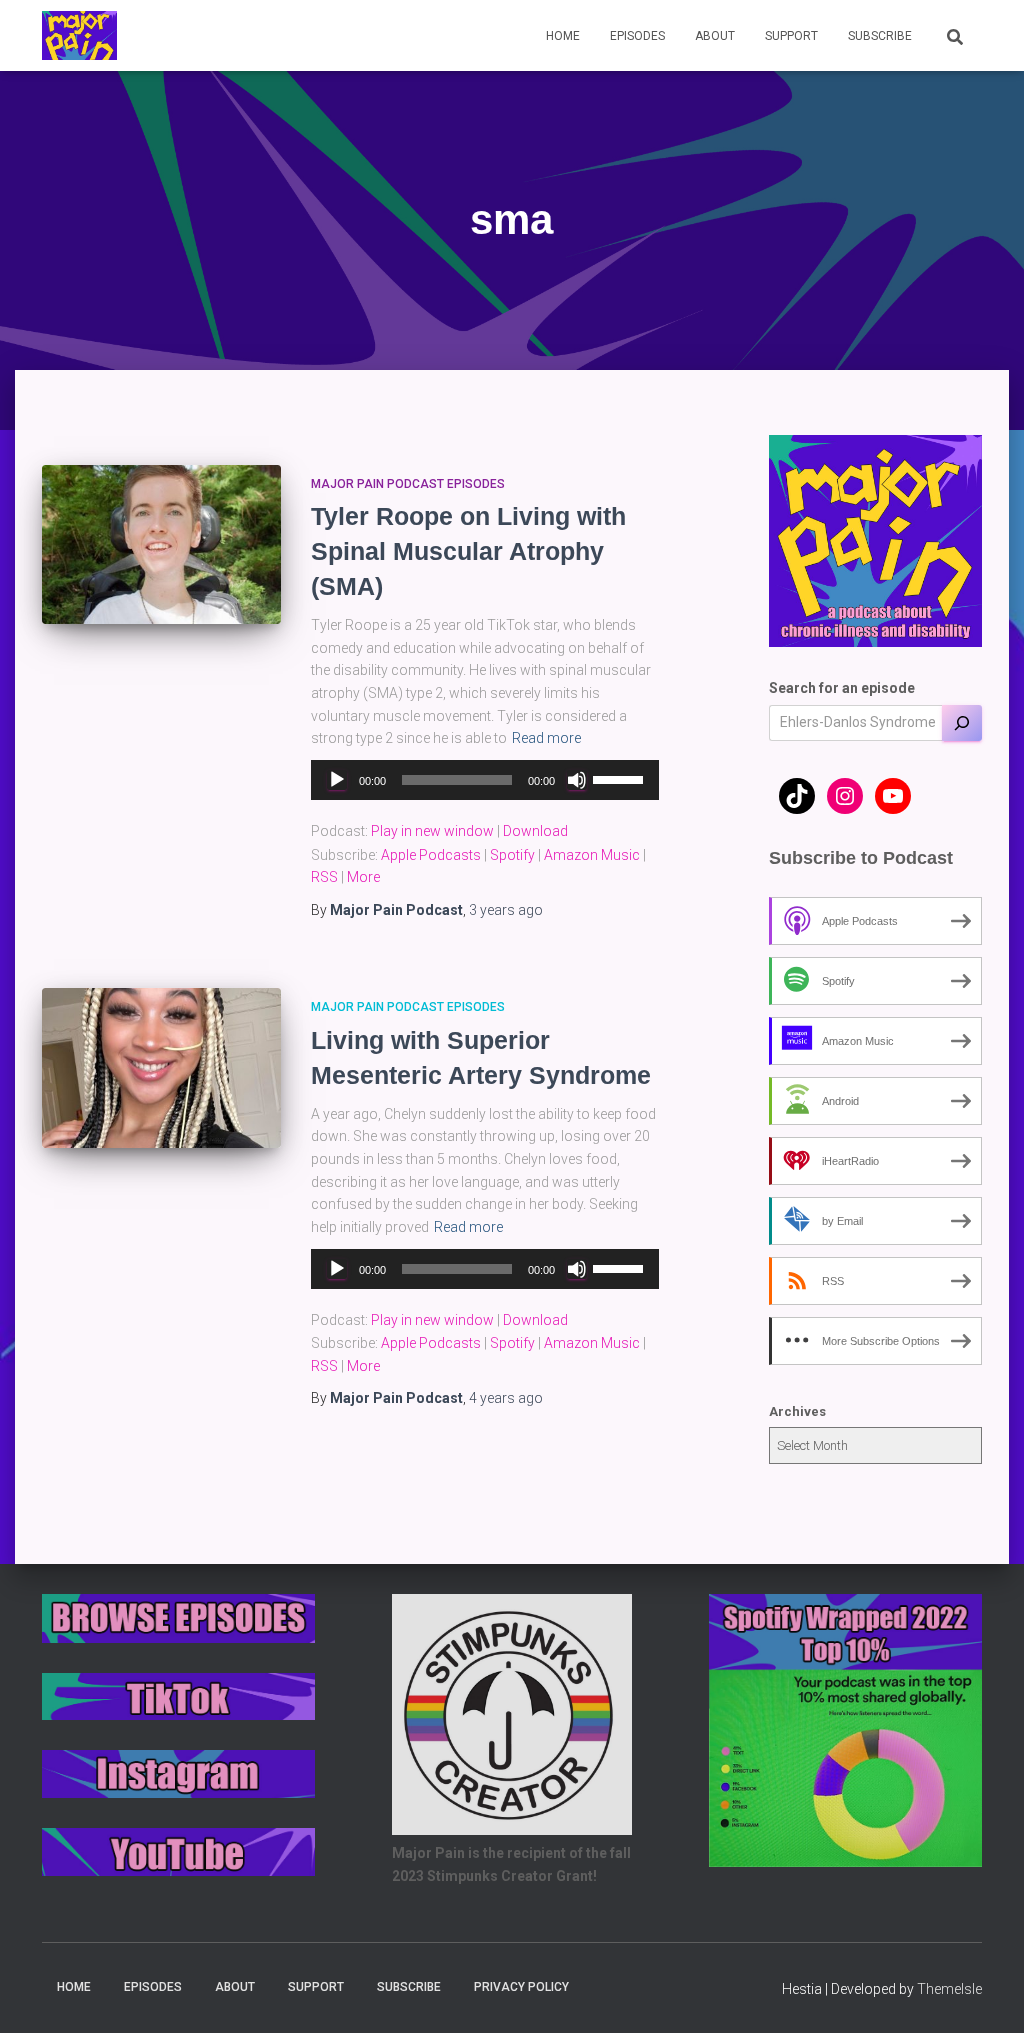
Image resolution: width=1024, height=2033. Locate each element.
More (363, 877)
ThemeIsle (949, 1989)
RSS (324, 877)
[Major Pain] (79, 36)
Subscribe (880, 36)
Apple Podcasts (431, 855)
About (715, 36)
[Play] (337, 780)
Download (535, 831)
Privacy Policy (521, 1987)
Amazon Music (592, 855)
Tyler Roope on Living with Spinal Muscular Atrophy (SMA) (468, 551)
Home (563, 36)
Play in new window (432, 831)
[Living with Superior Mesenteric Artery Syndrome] (161, 1068)
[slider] (621, 778)
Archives (797, 1411)
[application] (484, 780)
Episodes (637, 36)
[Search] (962, 723)
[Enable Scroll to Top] (984, 1993)
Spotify (512, 855)
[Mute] (577, 780)
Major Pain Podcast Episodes (408, 484)
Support (791, 36)
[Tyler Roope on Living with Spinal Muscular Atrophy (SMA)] (161, 545)
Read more (546, 738)
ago (506, 910)
